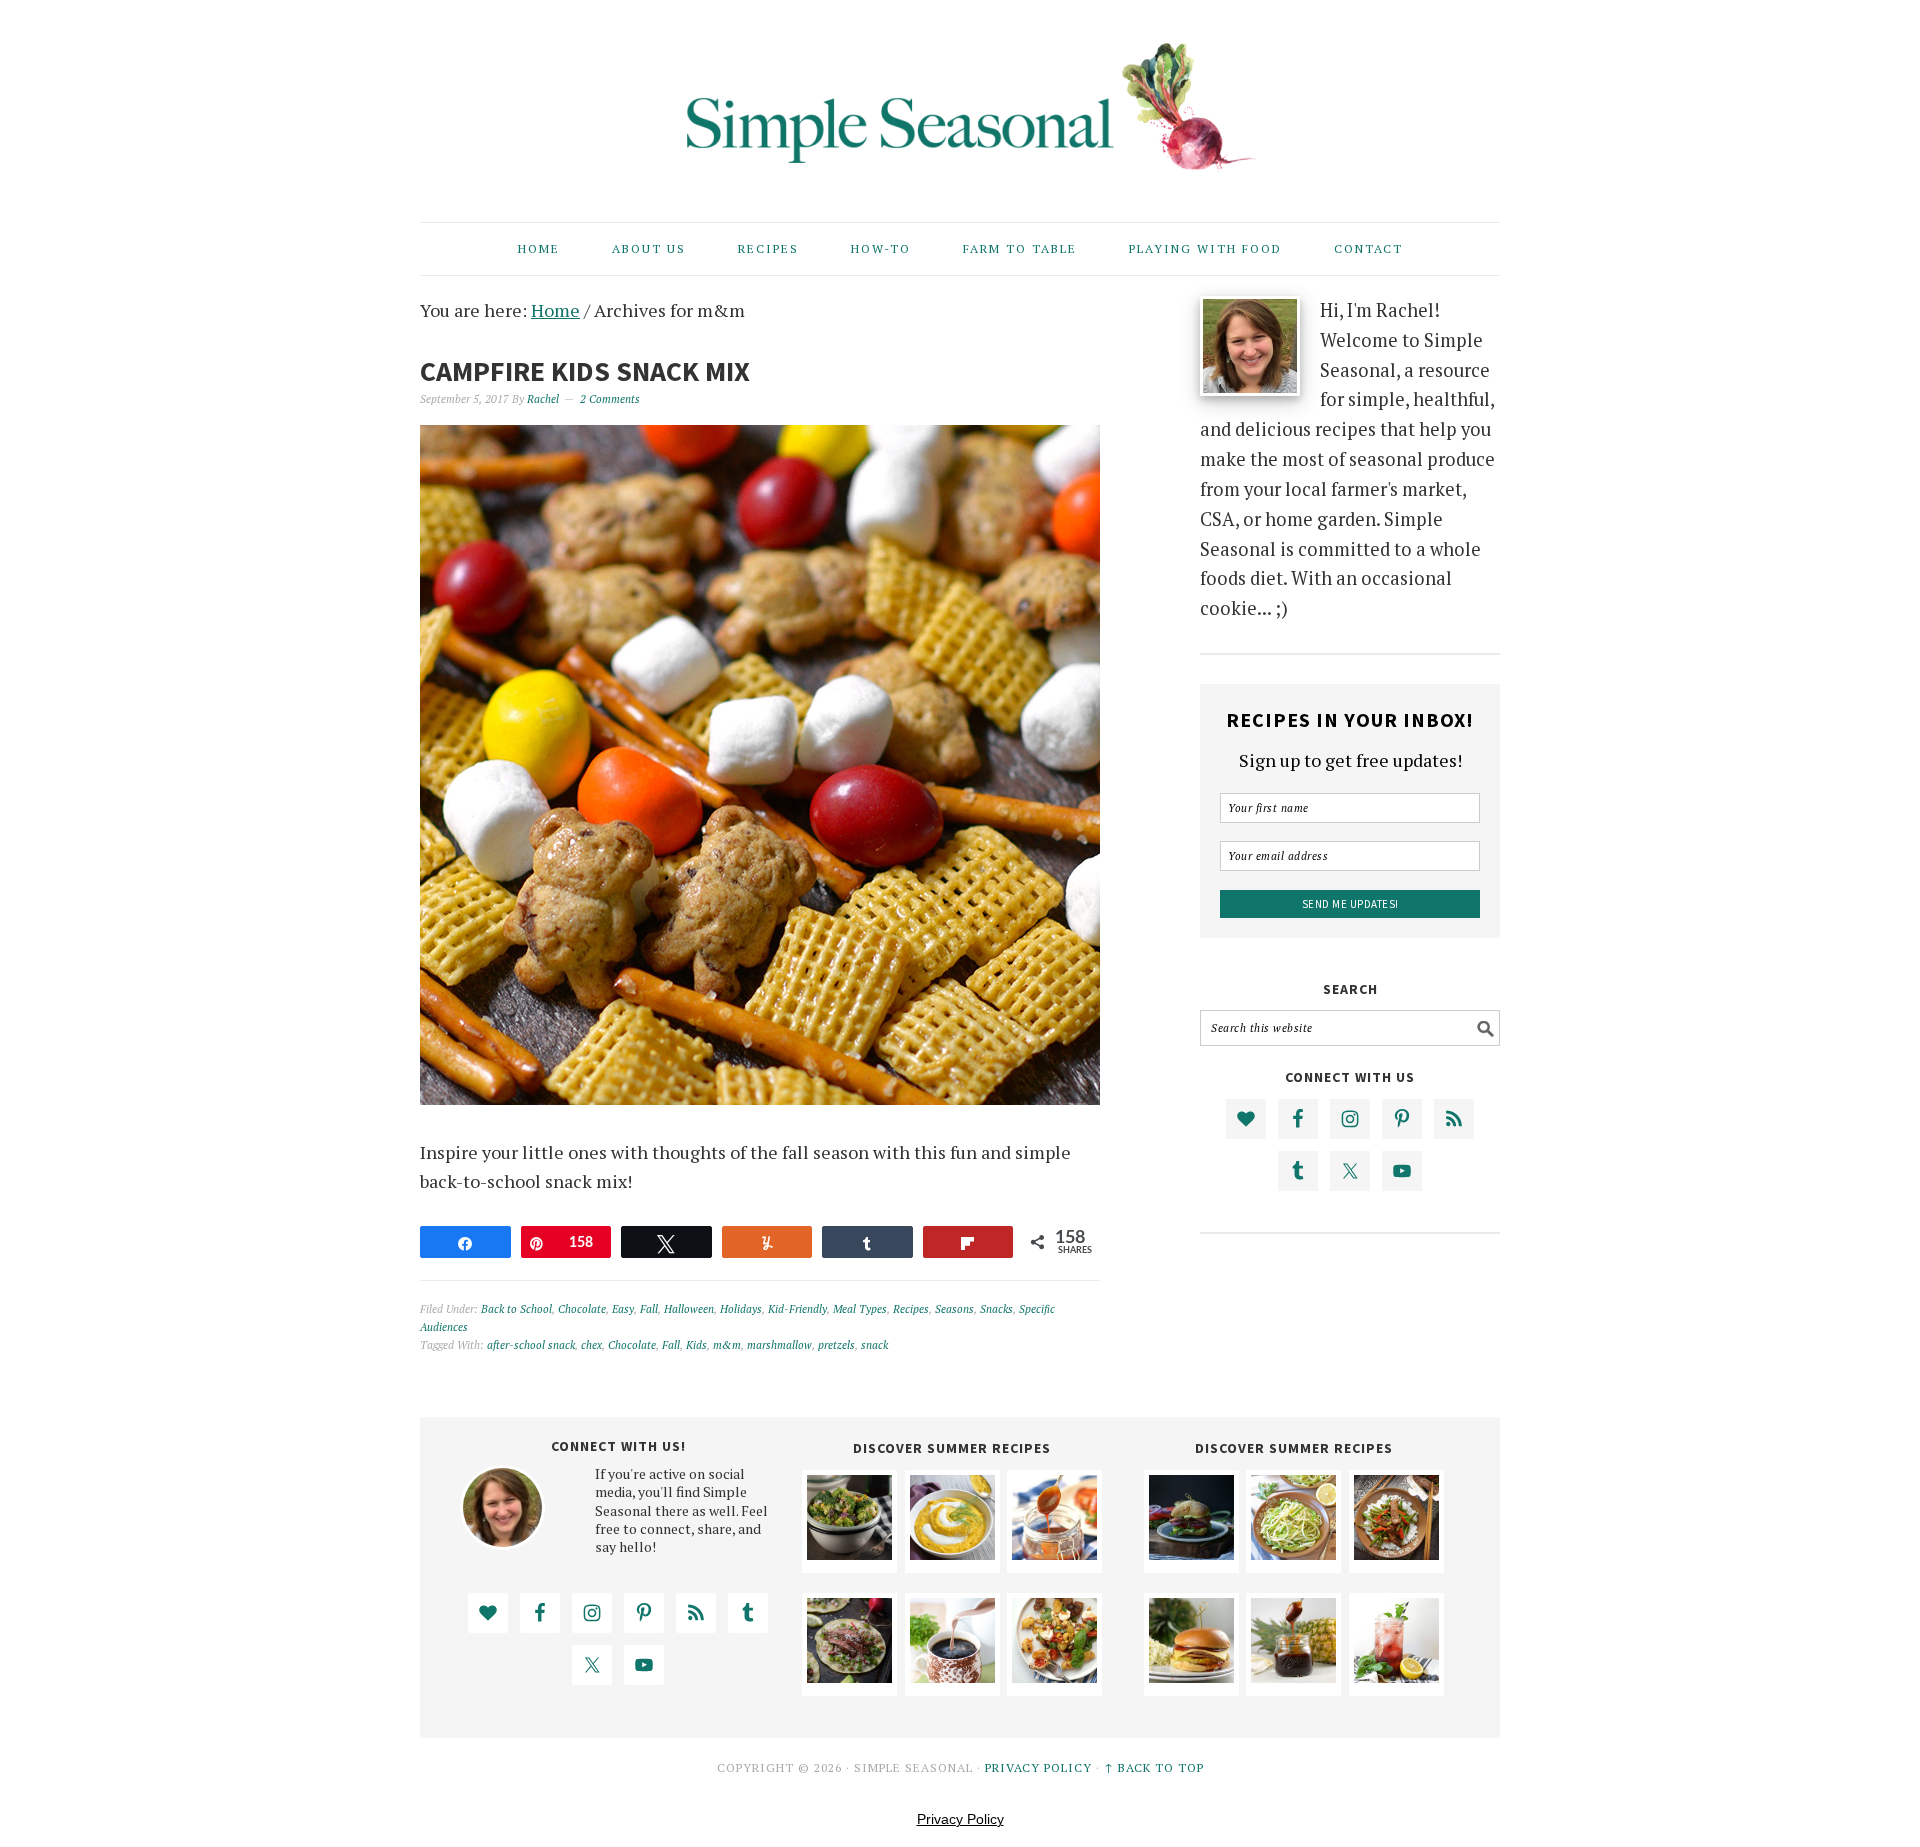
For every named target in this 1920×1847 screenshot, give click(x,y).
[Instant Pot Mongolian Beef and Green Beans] (1396, 1553)
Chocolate (582, 1309)
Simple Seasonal (960, 102)
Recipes (911, 1309)
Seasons (954, 1309)
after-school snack (531, 1345)
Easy (623, 1309)
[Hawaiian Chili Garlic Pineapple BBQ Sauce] (1293, 1676)
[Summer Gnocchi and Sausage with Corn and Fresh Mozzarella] (1054, 1676)
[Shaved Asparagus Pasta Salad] (1293, 1553)
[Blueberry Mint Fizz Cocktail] (1396, 1676)
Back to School (516, 1309)
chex (591, 1345)
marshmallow (779, 1345)
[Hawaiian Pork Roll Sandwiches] (1191, 1676)
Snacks (996, 1309)
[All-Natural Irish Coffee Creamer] (952, 1676)
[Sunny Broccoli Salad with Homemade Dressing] (849, 1553)
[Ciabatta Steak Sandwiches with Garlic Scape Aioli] (1191, 1553)
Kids (696, 1345)
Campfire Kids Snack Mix (585, 371)
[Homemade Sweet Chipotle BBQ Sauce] (1054, 1553)
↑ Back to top (1154, 1767)
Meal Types (860, 1309)
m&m (727, 1345)
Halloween (689, 1309)
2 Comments (610, 399)
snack (874, 1345)
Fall (649, 1309)
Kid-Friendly (797, 1309)
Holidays (741, 1309)
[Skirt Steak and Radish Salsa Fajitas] (849, 1676)
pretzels (836, 1345)
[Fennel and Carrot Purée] (952, 1553)
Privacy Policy (1038, 1767)
